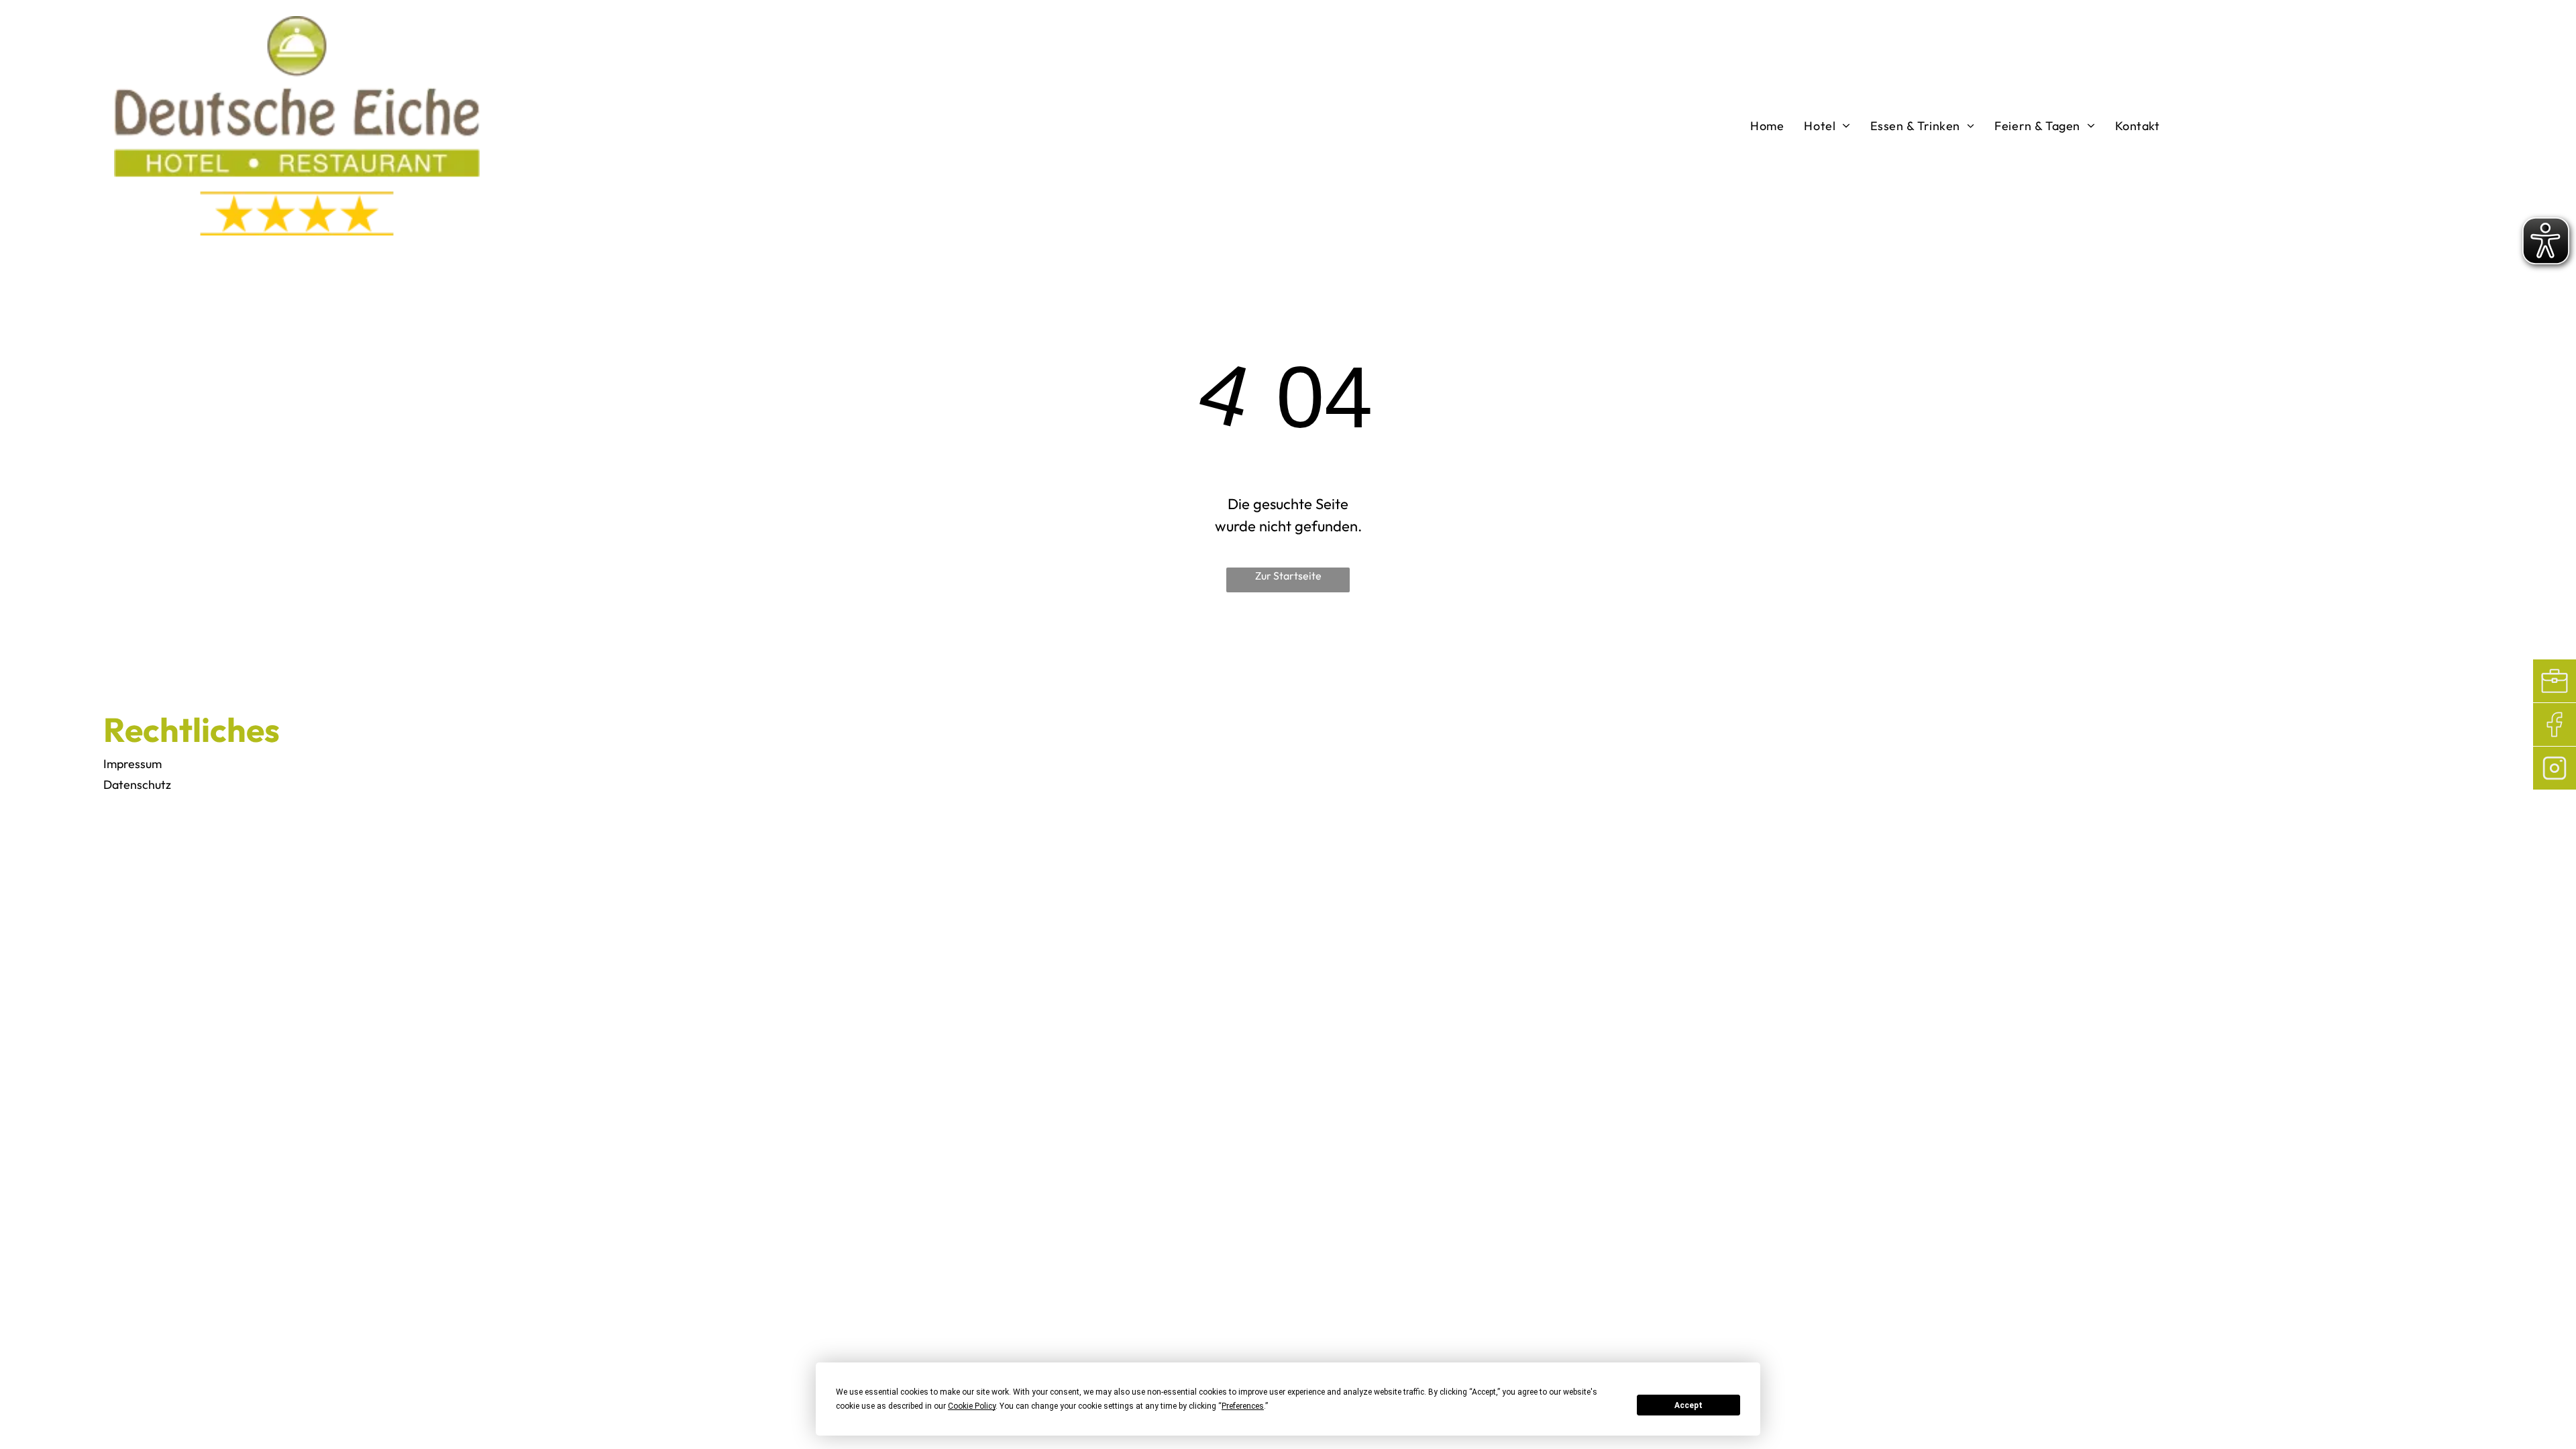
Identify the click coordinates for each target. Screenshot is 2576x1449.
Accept (1688, 1405)
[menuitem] (1767, 125)
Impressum (132, 764)
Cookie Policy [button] (972, 1406)
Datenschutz (137, 785)
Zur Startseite (1288, 576)
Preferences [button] (1243, 1406)
